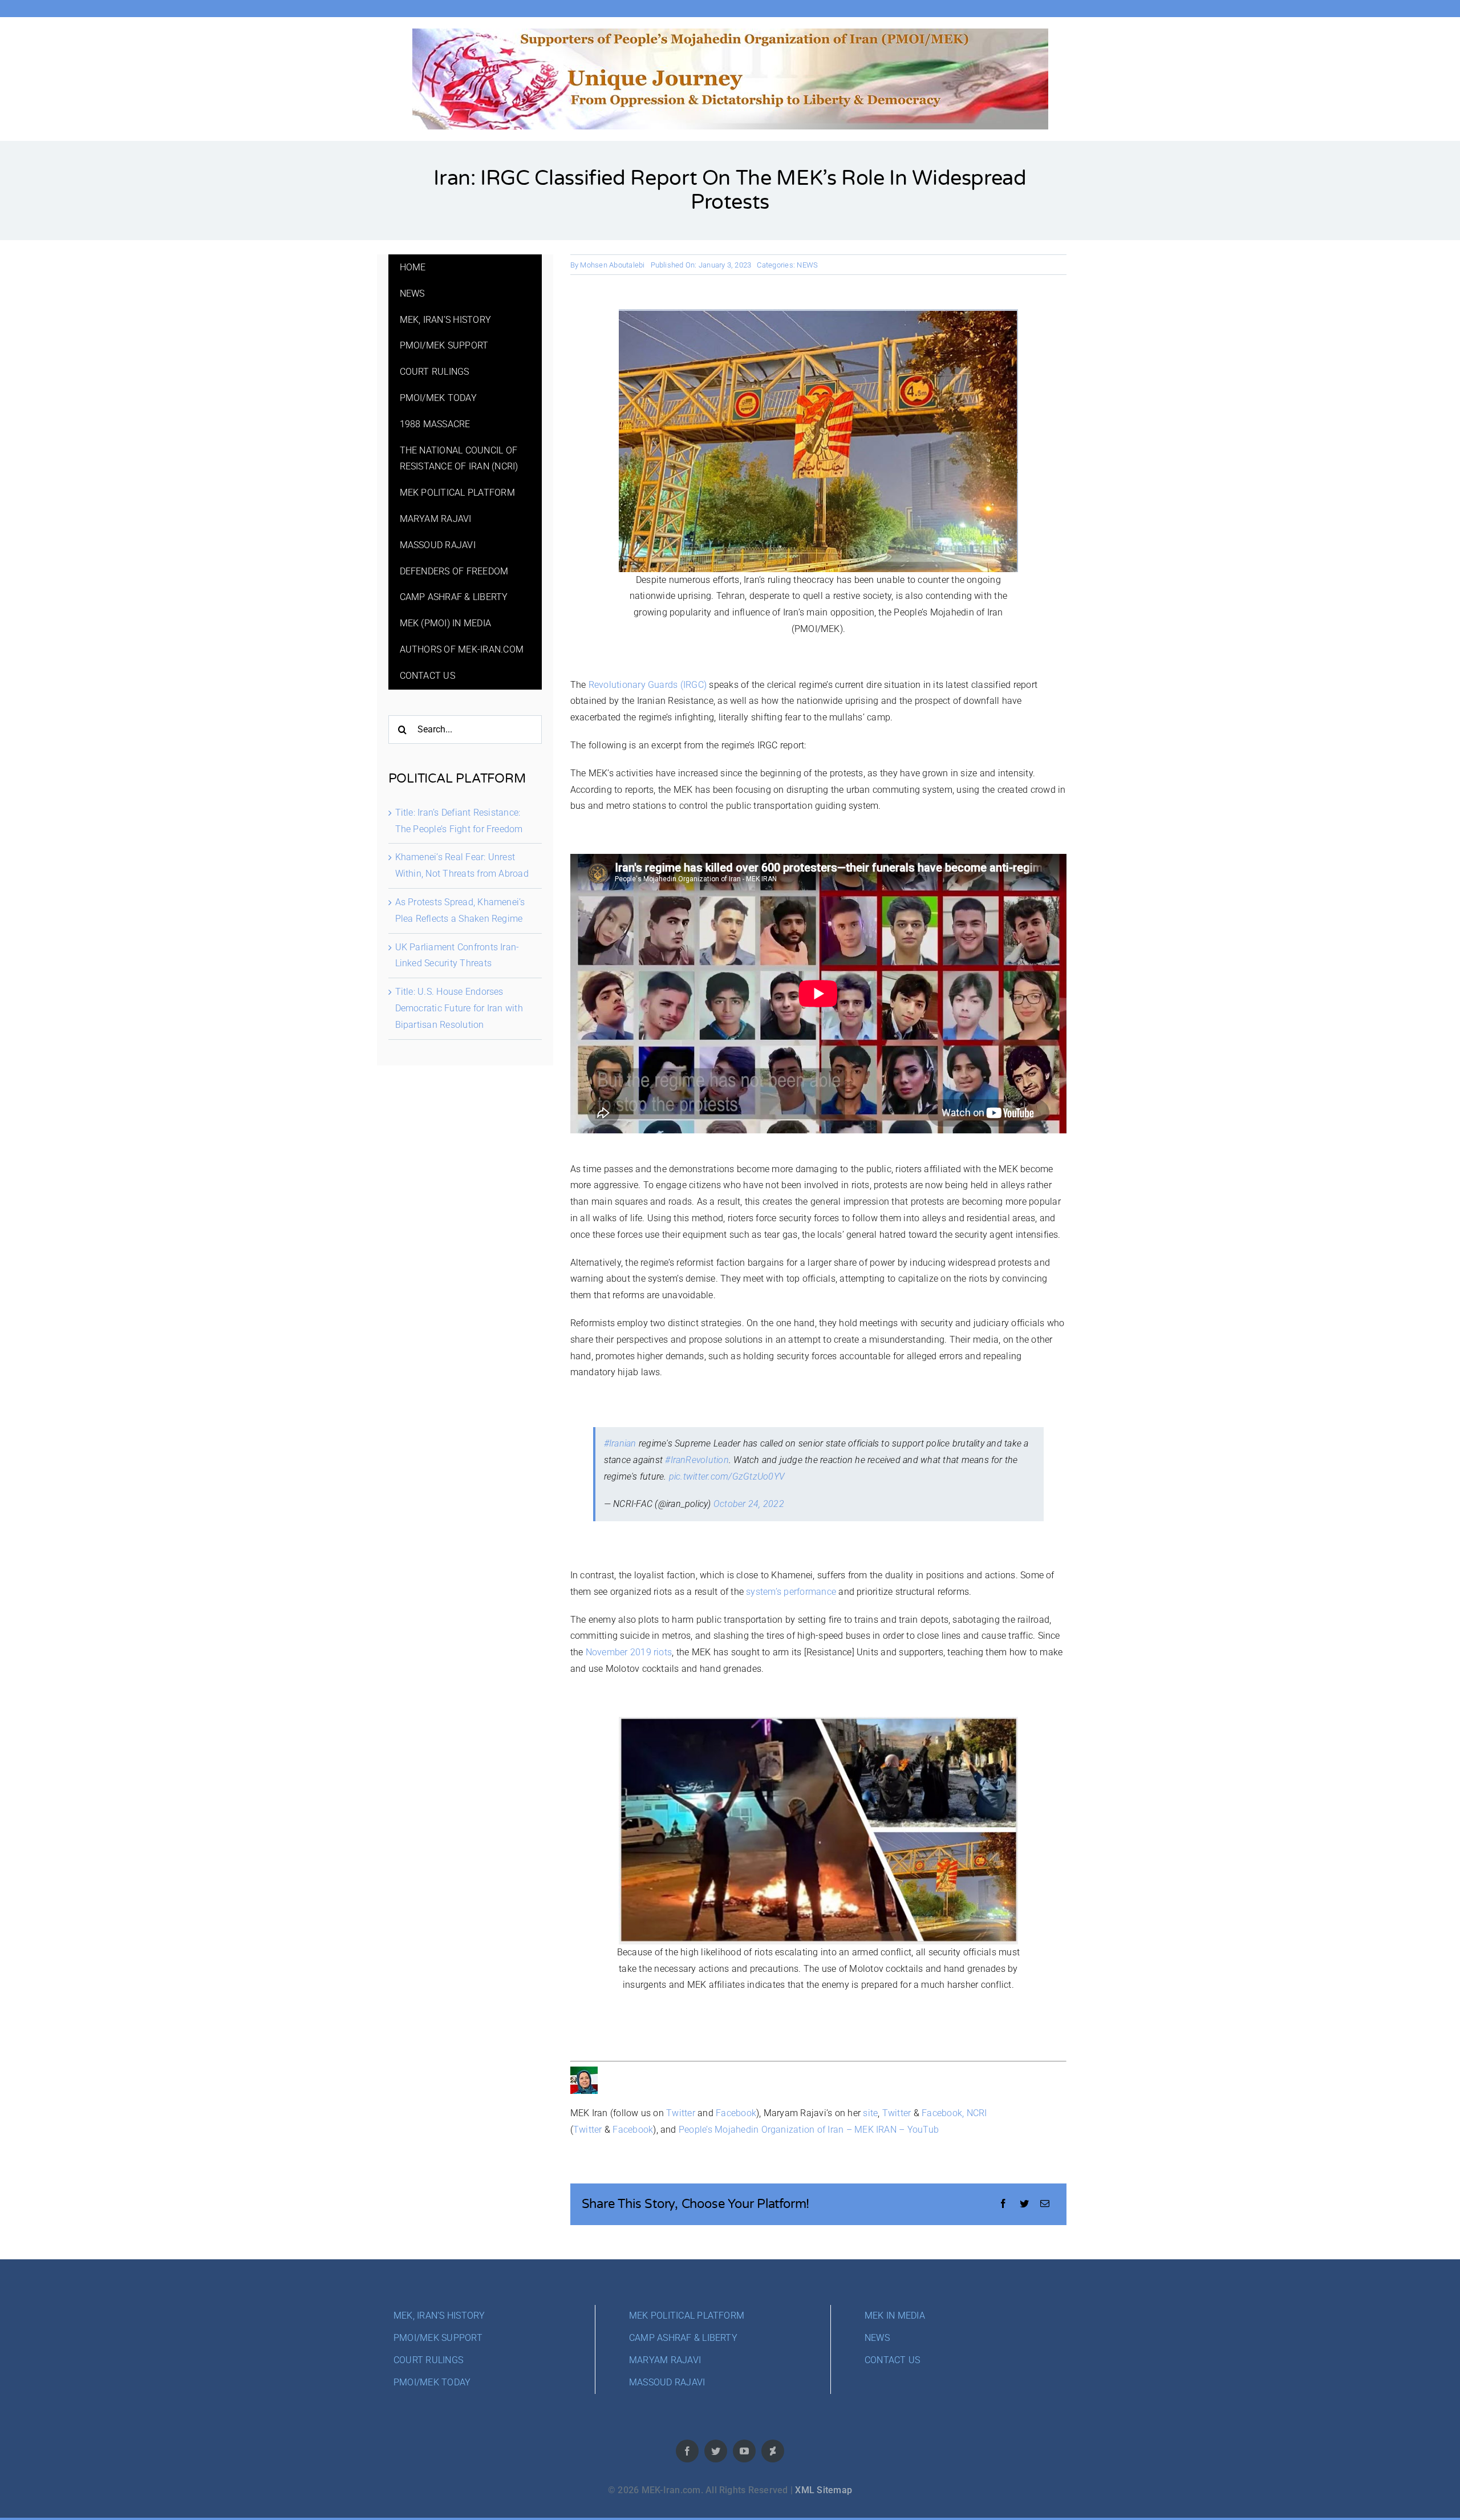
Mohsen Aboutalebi (612, 265)
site (870, 2113)
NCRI (977, 2113)
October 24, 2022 (749, 1504)
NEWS (807, 265)
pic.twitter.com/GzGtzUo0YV (727, 1476)
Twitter (681, 2113)
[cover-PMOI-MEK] (730, 33)
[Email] (1045, 2204)
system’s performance (791, 1592)
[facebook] (687, 2451)
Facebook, (943, 2113)
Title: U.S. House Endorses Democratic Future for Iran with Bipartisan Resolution (459, 1008)
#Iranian (620, 1443)
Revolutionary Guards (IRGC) (648, 685)
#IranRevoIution (697, 1460)
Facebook (736, 2113)
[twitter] (716, 2451)
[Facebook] (1003, 2204)
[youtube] (744, 2451)
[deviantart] (773, 2451)
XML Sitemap (824, 2490)
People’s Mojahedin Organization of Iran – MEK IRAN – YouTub (809, 2130)
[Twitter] (1024, 2204)
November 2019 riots (629, 1652)
